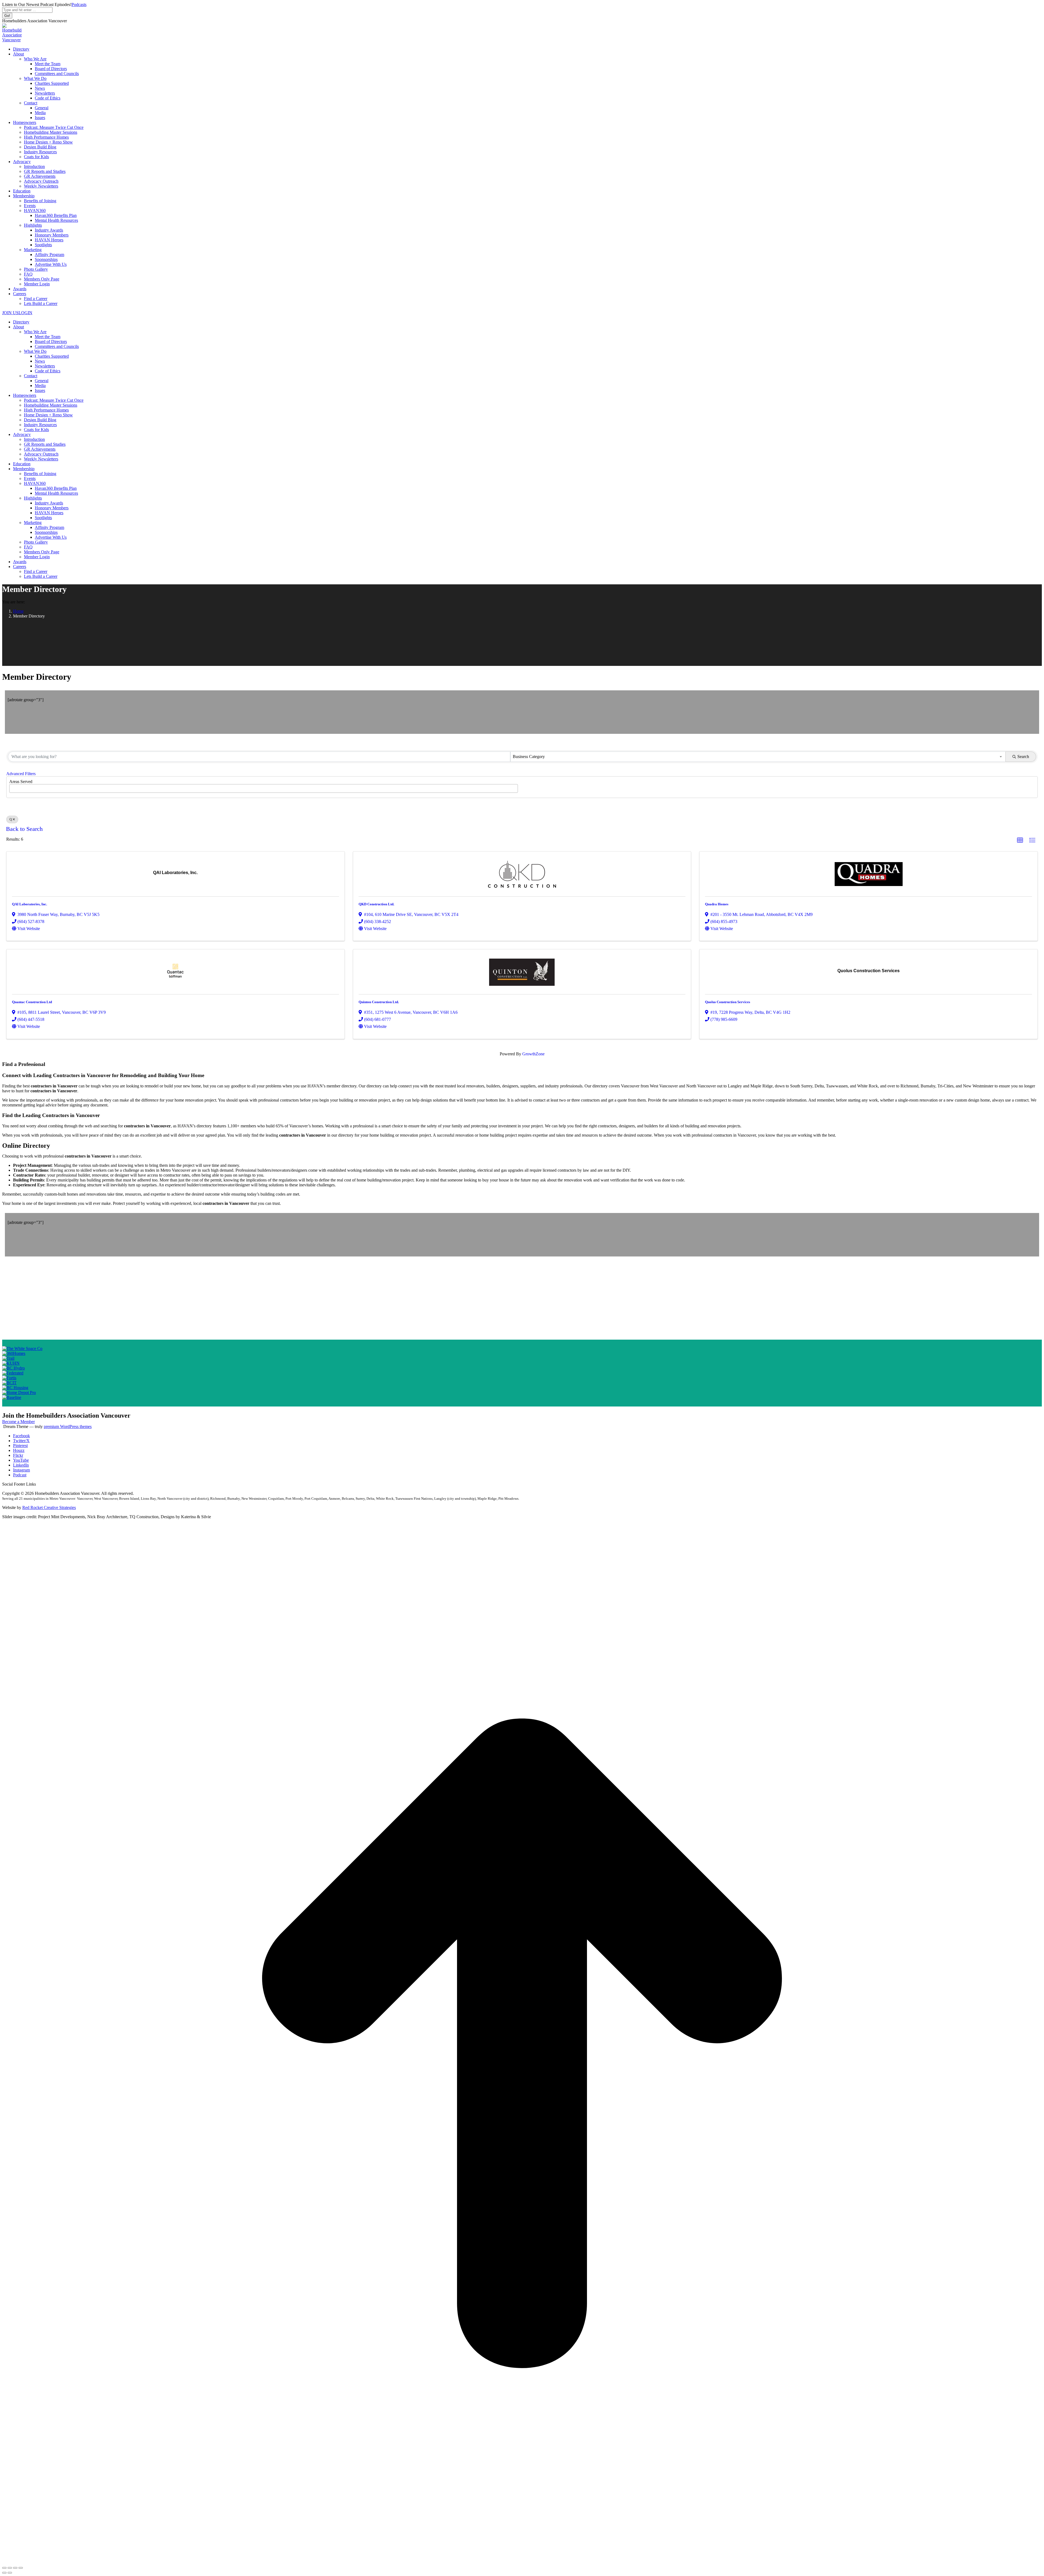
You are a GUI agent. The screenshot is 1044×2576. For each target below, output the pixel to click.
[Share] (10, 2568)
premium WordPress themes (68, 1426)
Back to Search (24, 829)
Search (1023, 757)
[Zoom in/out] (21, 2568)
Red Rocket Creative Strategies (49, 1507)
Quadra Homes (717, 904)
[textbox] (13, 787)
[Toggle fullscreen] (15, 2568)
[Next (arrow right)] (10, 2573)
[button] (1020, 840)
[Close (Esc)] (4, 2568)
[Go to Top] (522, 2561)
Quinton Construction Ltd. (379, 1002)
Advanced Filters (21, 774)
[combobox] (758, 757)
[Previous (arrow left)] (4, 2573)
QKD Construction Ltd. (376, 904)
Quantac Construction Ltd (32, 1002)
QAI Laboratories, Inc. (29, 904)
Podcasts (79, 4)
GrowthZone (533, 1054)
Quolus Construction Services (728, 1002)
